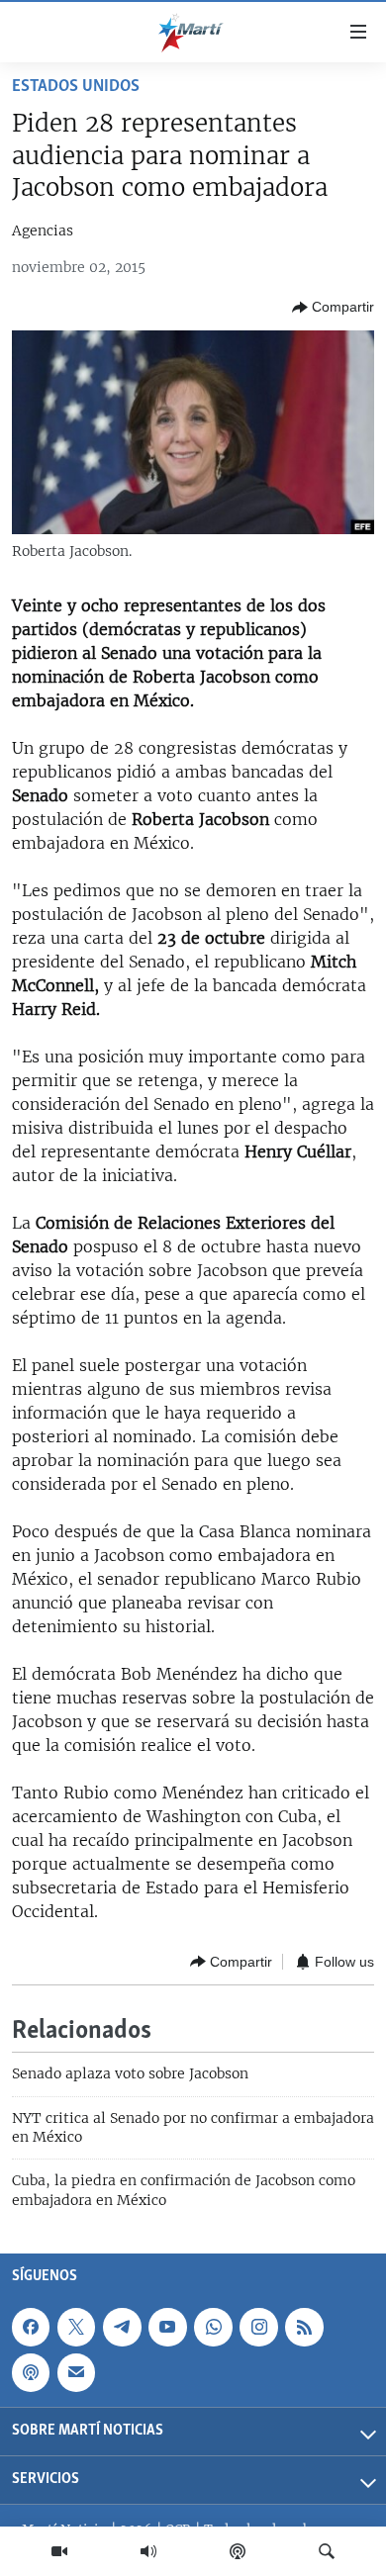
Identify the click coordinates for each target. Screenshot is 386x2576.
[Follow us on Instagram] (258, 2327)
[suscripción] (76, 2372)
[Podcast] (238, 2551)
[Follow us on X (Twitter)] (76, 2327)
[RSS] (304, 2327)
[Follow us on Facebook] (31, 2327)
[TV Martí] (59, 2551)
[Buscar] (327, 2551)
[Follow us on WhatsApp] (213, 2327)
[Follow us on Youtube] (167, 2327)
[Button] (333, 308)
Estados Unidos (76, 87)
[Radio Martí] (148, 2551)
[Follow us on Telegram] (122, 2327)
